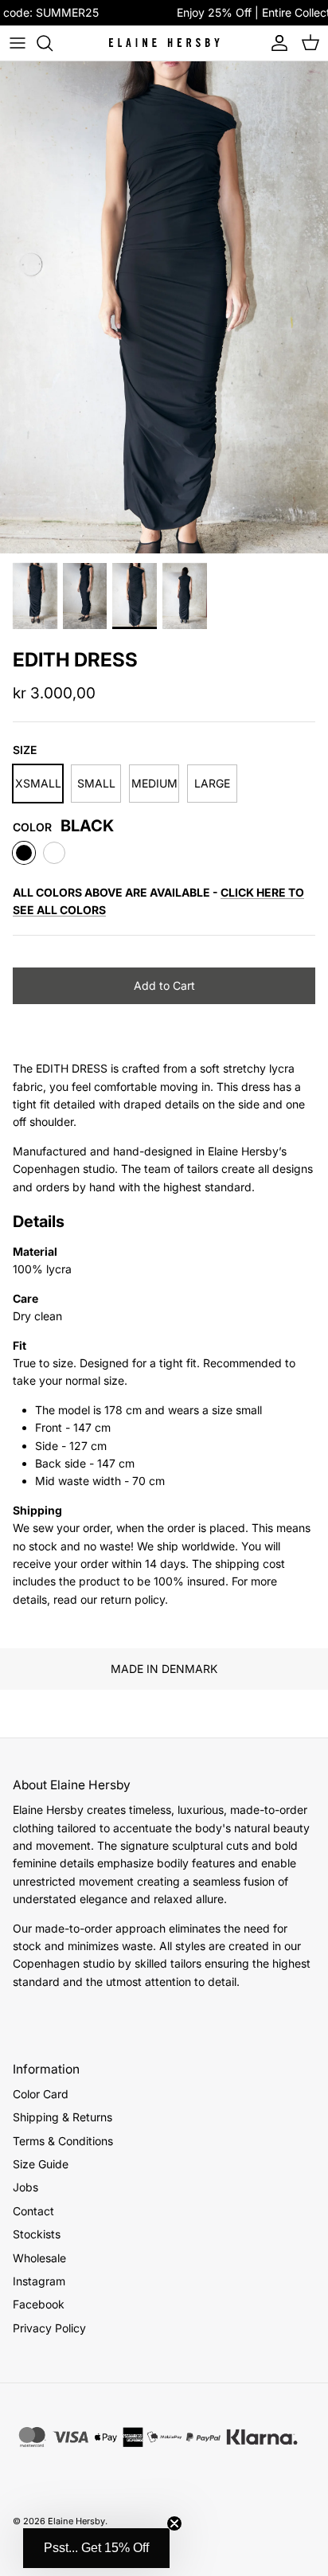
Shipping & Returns (62, 2117)
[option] (164, 307)
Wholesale (39, 2258)
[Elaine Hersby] (164, 43)
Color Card (41, 2094)
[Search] (53, 43)
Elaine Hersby (76, 2521)
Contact (33, 2211)
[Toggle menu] (18, 43)
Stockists (37, 2234)
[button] (96, 2548)
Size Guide (41, 2164)
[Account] (275, 43)
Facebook (39, 2304)
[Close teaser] (174, 2523)
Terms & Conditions (63, 2141)
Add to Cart (164, 985)
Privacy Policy (49, 2328)
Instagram (39, 2281)
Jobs (25, 2187)
